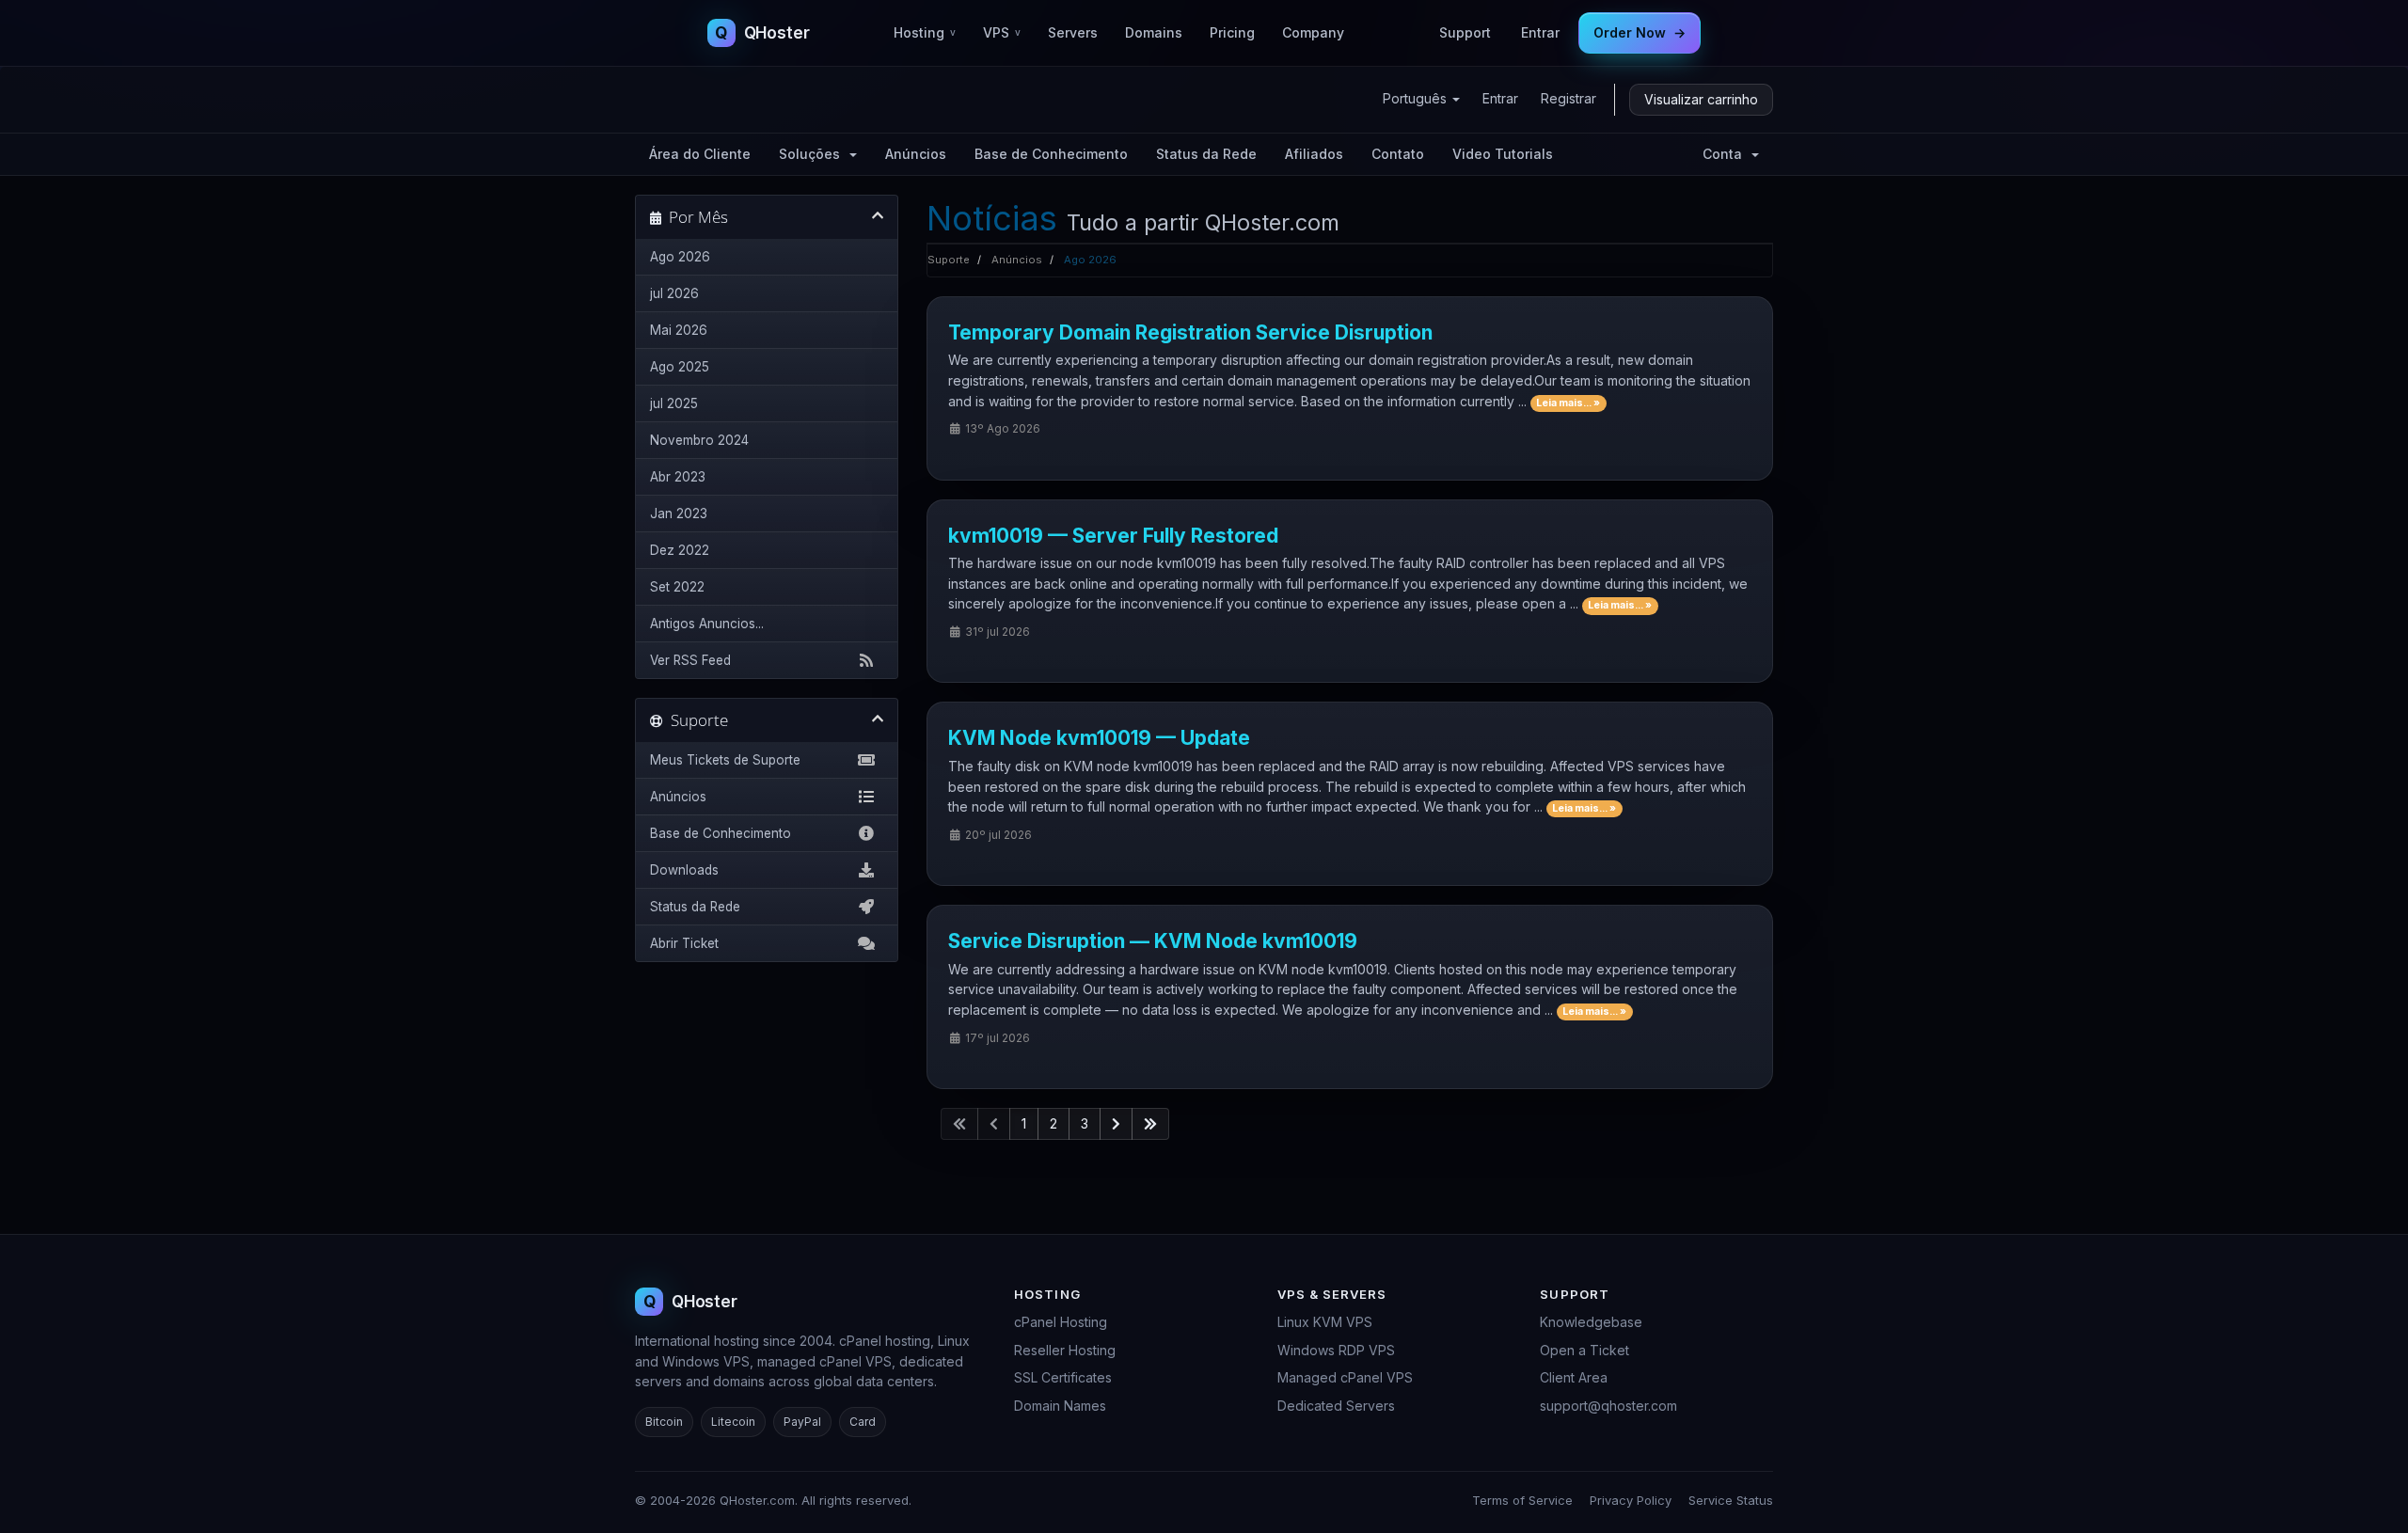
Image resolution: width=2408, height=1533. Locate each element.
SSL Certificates (1063, 1377)
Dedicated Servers (1336, 1406)
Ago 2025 (680, 367)
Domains (1154, 32)
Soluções (813, 154)
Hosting (925, 32)
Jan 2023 (679, 514)
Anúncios (916, 154)
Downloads (684, 870)
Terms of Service (1522, 1500)
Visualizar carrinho (1701, 99)
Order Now (1640, 32)
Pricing (1232, 32)
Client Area (1574, 1377)
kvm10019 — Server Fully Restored (1113, 536)
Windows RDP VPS (1336, 1350)
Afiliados (1314, 154)
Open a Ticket (1584, 1350)
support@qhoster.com (1608, 1406)
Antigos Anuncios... (707, 624)
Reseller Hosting (1065, 1350)
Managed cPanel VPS (1345, 1377)
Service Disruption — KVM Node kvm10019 (1153, 941)
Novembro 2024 (699, 440)
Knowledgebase (1591, 1322)
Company (1313, 32)
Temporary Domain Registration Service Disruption (1190, 332)
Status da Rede (1206, 154)
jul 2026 (674, 293)
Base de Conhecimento (1051, 154)
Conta (1726, 154)
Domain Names (1060, 1406)
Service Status (1731, 1500)
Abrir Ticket (684, 943)
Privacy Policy (1631, 1500)
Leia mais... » (1568, 403)
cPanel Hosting (1061, 1322)
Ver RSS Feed (690, 660)
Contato (1398, 154)
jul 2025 (674, 403)
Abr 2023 (678, 477)
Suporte (949, 260)
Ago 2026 (680, 257)
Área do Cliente (700, 154)
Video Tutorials (1503, 154)
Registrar (1568, 98)
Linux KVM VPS (1325, 1322)
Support (1465, 32)
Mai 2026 (679, 330)
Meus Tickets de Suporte (725, 760)
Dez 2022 (680, 550)
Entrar (1540, 32)
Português (1417, 98)
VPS (1002, 32)
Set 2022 (677, 587)
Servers (1073, 32)
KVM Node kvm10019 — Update (1099, 738)
